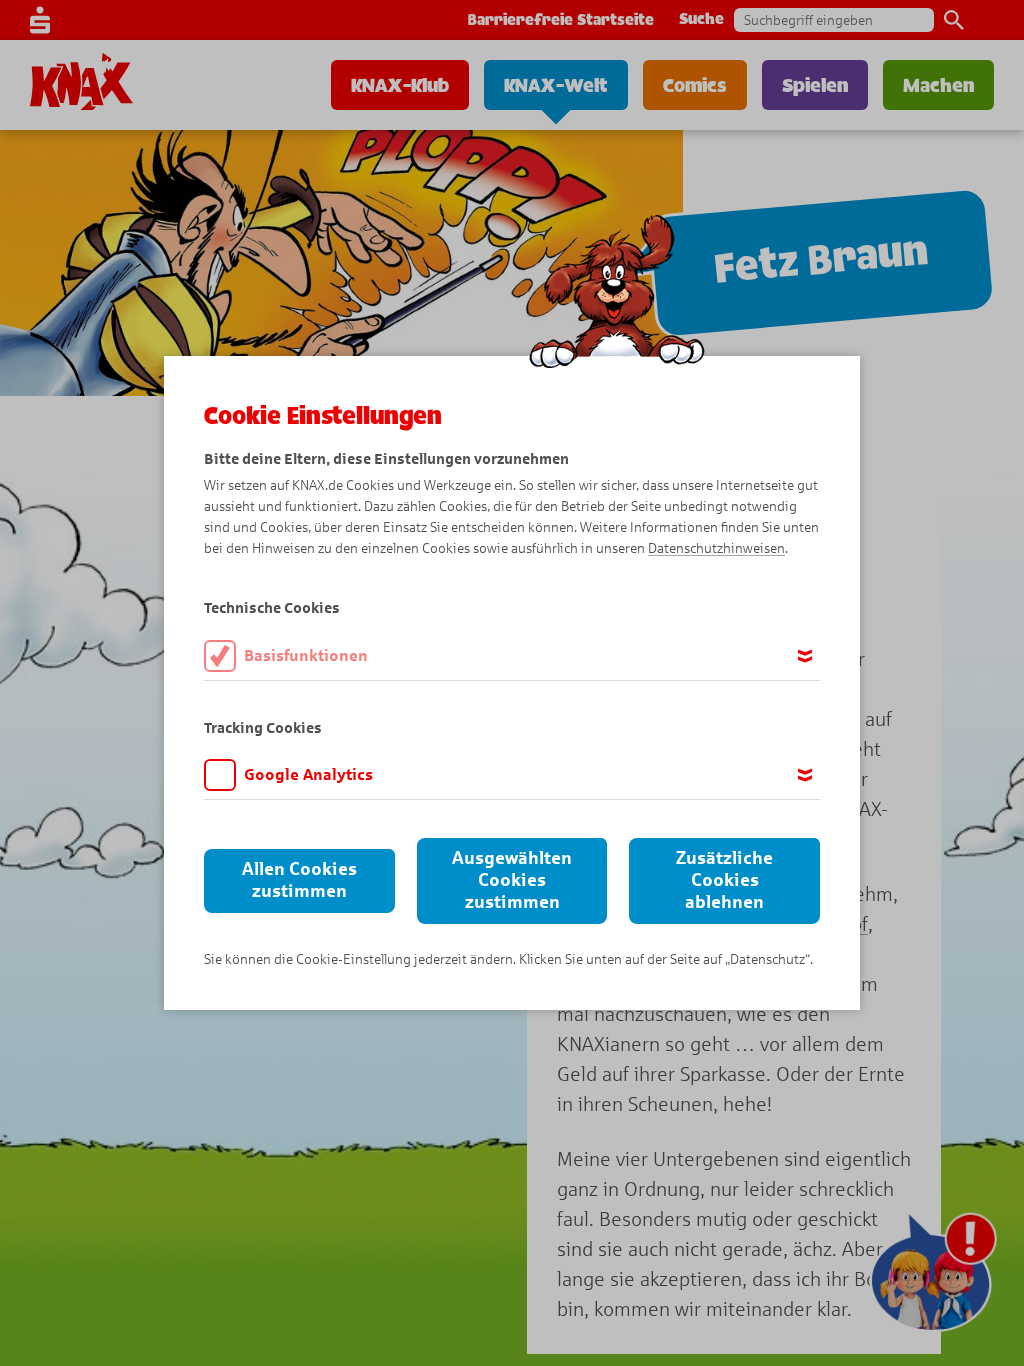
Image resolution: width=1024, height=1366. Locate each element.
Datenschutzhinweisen (716, 548)
